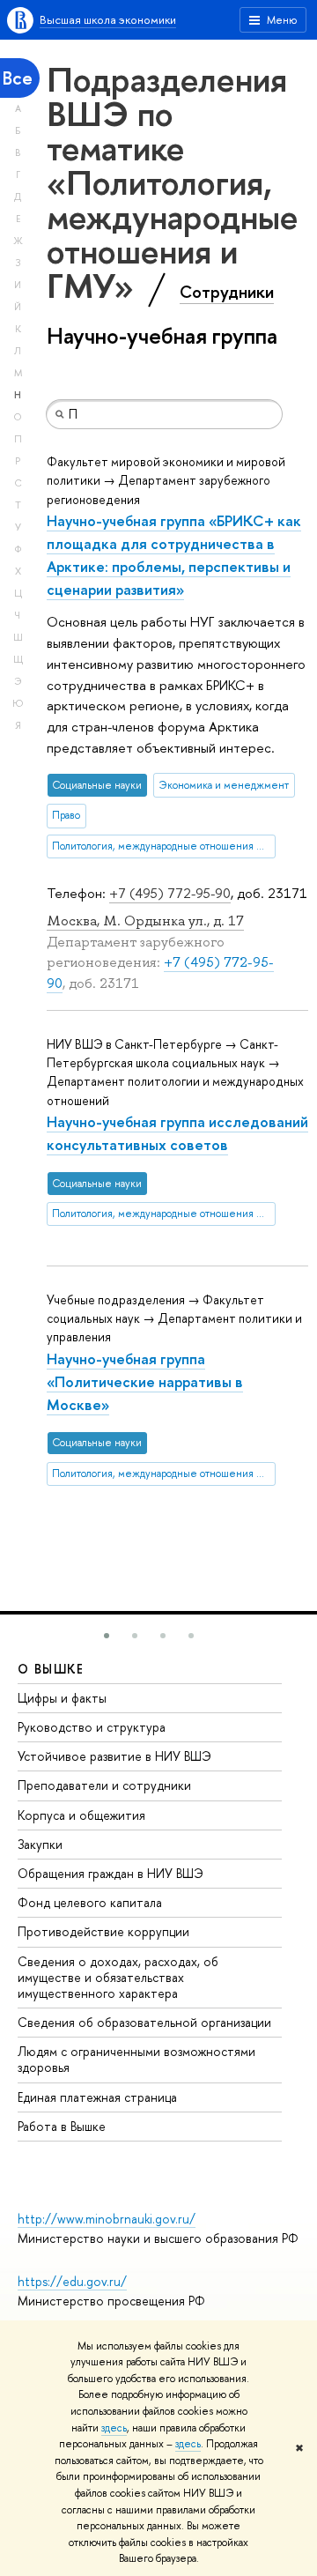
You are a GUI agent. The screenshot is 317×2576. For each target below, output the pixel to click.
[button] (107, 1636)
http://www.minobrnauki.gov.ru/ (107, 2219)
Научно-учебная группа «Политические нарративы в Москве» (145, 1381)
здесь (114, 2428)
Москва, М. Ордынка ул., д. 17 (145, 921)
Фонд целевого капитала (90, 1902)
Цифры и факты (62, 1698)
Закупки (40, 1844)
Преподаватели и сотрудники (104, 1785)
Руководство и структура (92, 1727)
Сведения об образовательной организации (144, 2022)
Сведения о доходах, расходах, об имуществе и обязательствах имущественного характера (118, 1977)
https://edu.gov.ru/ (72, 2281)
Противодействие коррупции (103, 1931)
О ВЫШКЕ (51, 1669)
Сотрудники (227, 292)
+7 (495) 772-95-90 (170, 893)
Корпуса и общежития (81, 1815)
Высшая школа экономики (108, 19)
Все (18, 78)
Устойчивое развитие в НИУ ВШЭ (114, 1756)
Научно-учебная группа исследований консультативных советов (177, 1133)
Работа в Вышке (62, 2126)
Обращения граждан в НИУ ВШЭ (111, 1873)
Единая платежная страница (97, 2097)
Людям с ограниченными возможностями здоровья (136, 2059)
